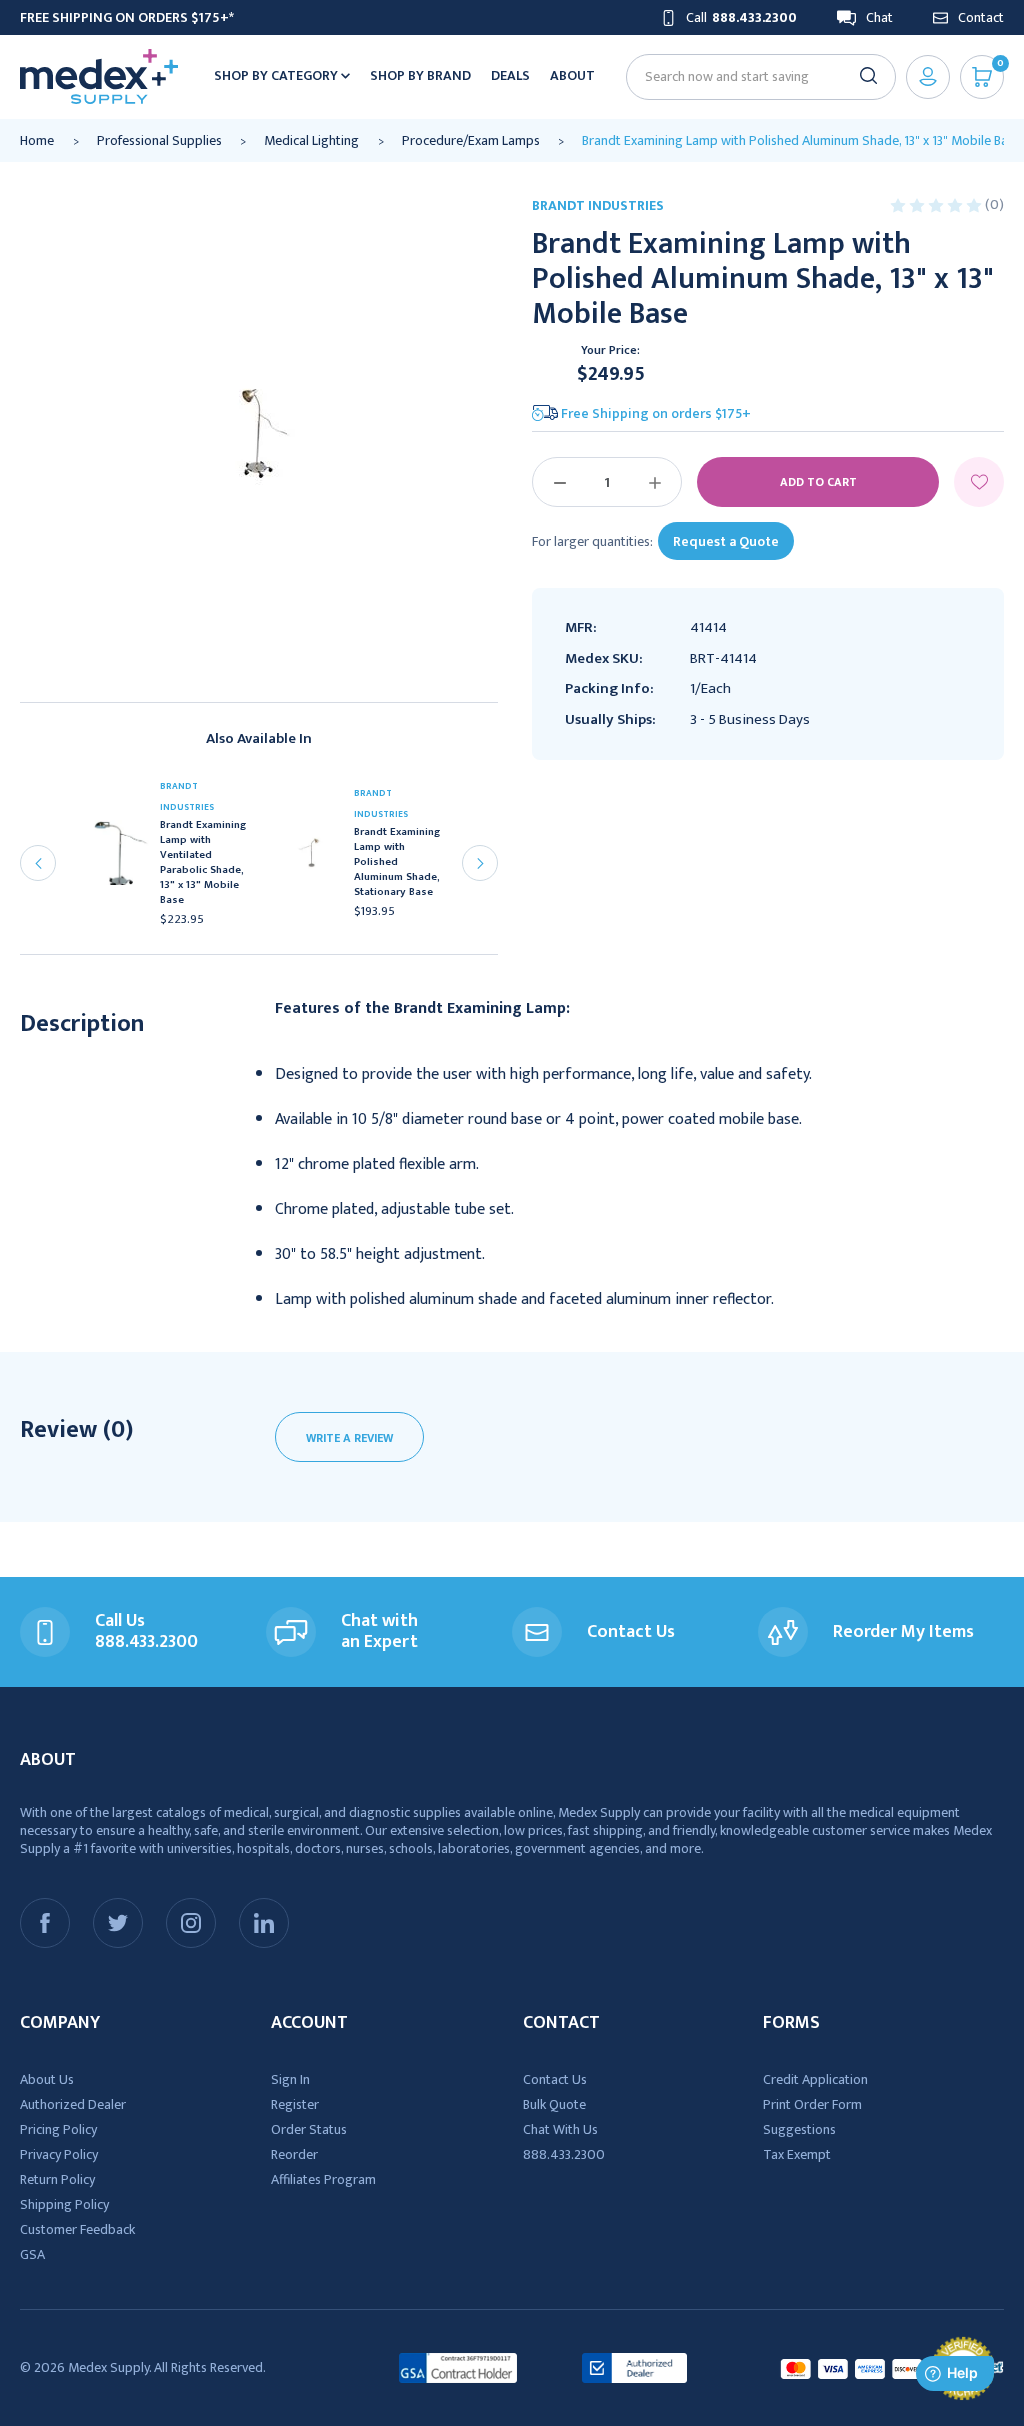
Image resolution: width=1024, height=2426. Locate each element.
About (572, 75)
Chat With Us (560, 2129)
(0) (994, 204)
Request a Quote (726, 541)
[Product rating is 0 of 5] (937, 204)
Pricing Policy (58, 2129)
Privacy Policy (59, 2154)
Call (741, 17)
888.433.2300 (564, 2154)
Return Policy (57, 2179)
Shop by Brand (420, 75)
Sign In (290, 2079)
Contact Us (555, 2079)
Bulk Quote (554, 2104)
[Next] (480, 863)
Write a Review (349, 1438)
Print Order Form (812, 2104)
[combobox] (752, 76)
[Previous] (38, 863)
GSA (32, 2254)
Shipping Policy (64, 2204)
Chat (879, 17)
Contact (981, 17)
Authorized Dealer (73, 2104)
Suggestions (799, 2129)
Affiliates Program (323, 2179)
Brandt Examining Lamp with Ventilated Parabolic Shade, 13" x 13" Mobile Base (203, 863)
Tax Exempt (797, 2154)
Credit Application (815, 2079)
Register (295, 2104)
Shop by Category (277, 75)
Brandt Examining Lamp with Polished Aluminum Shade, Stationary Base (397, 862)
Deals (510, 75)
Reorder (294, 2154)
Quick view (122, 858)
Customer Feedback (77, 2229)
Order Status (309, 2129)
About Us (47, 2079)
